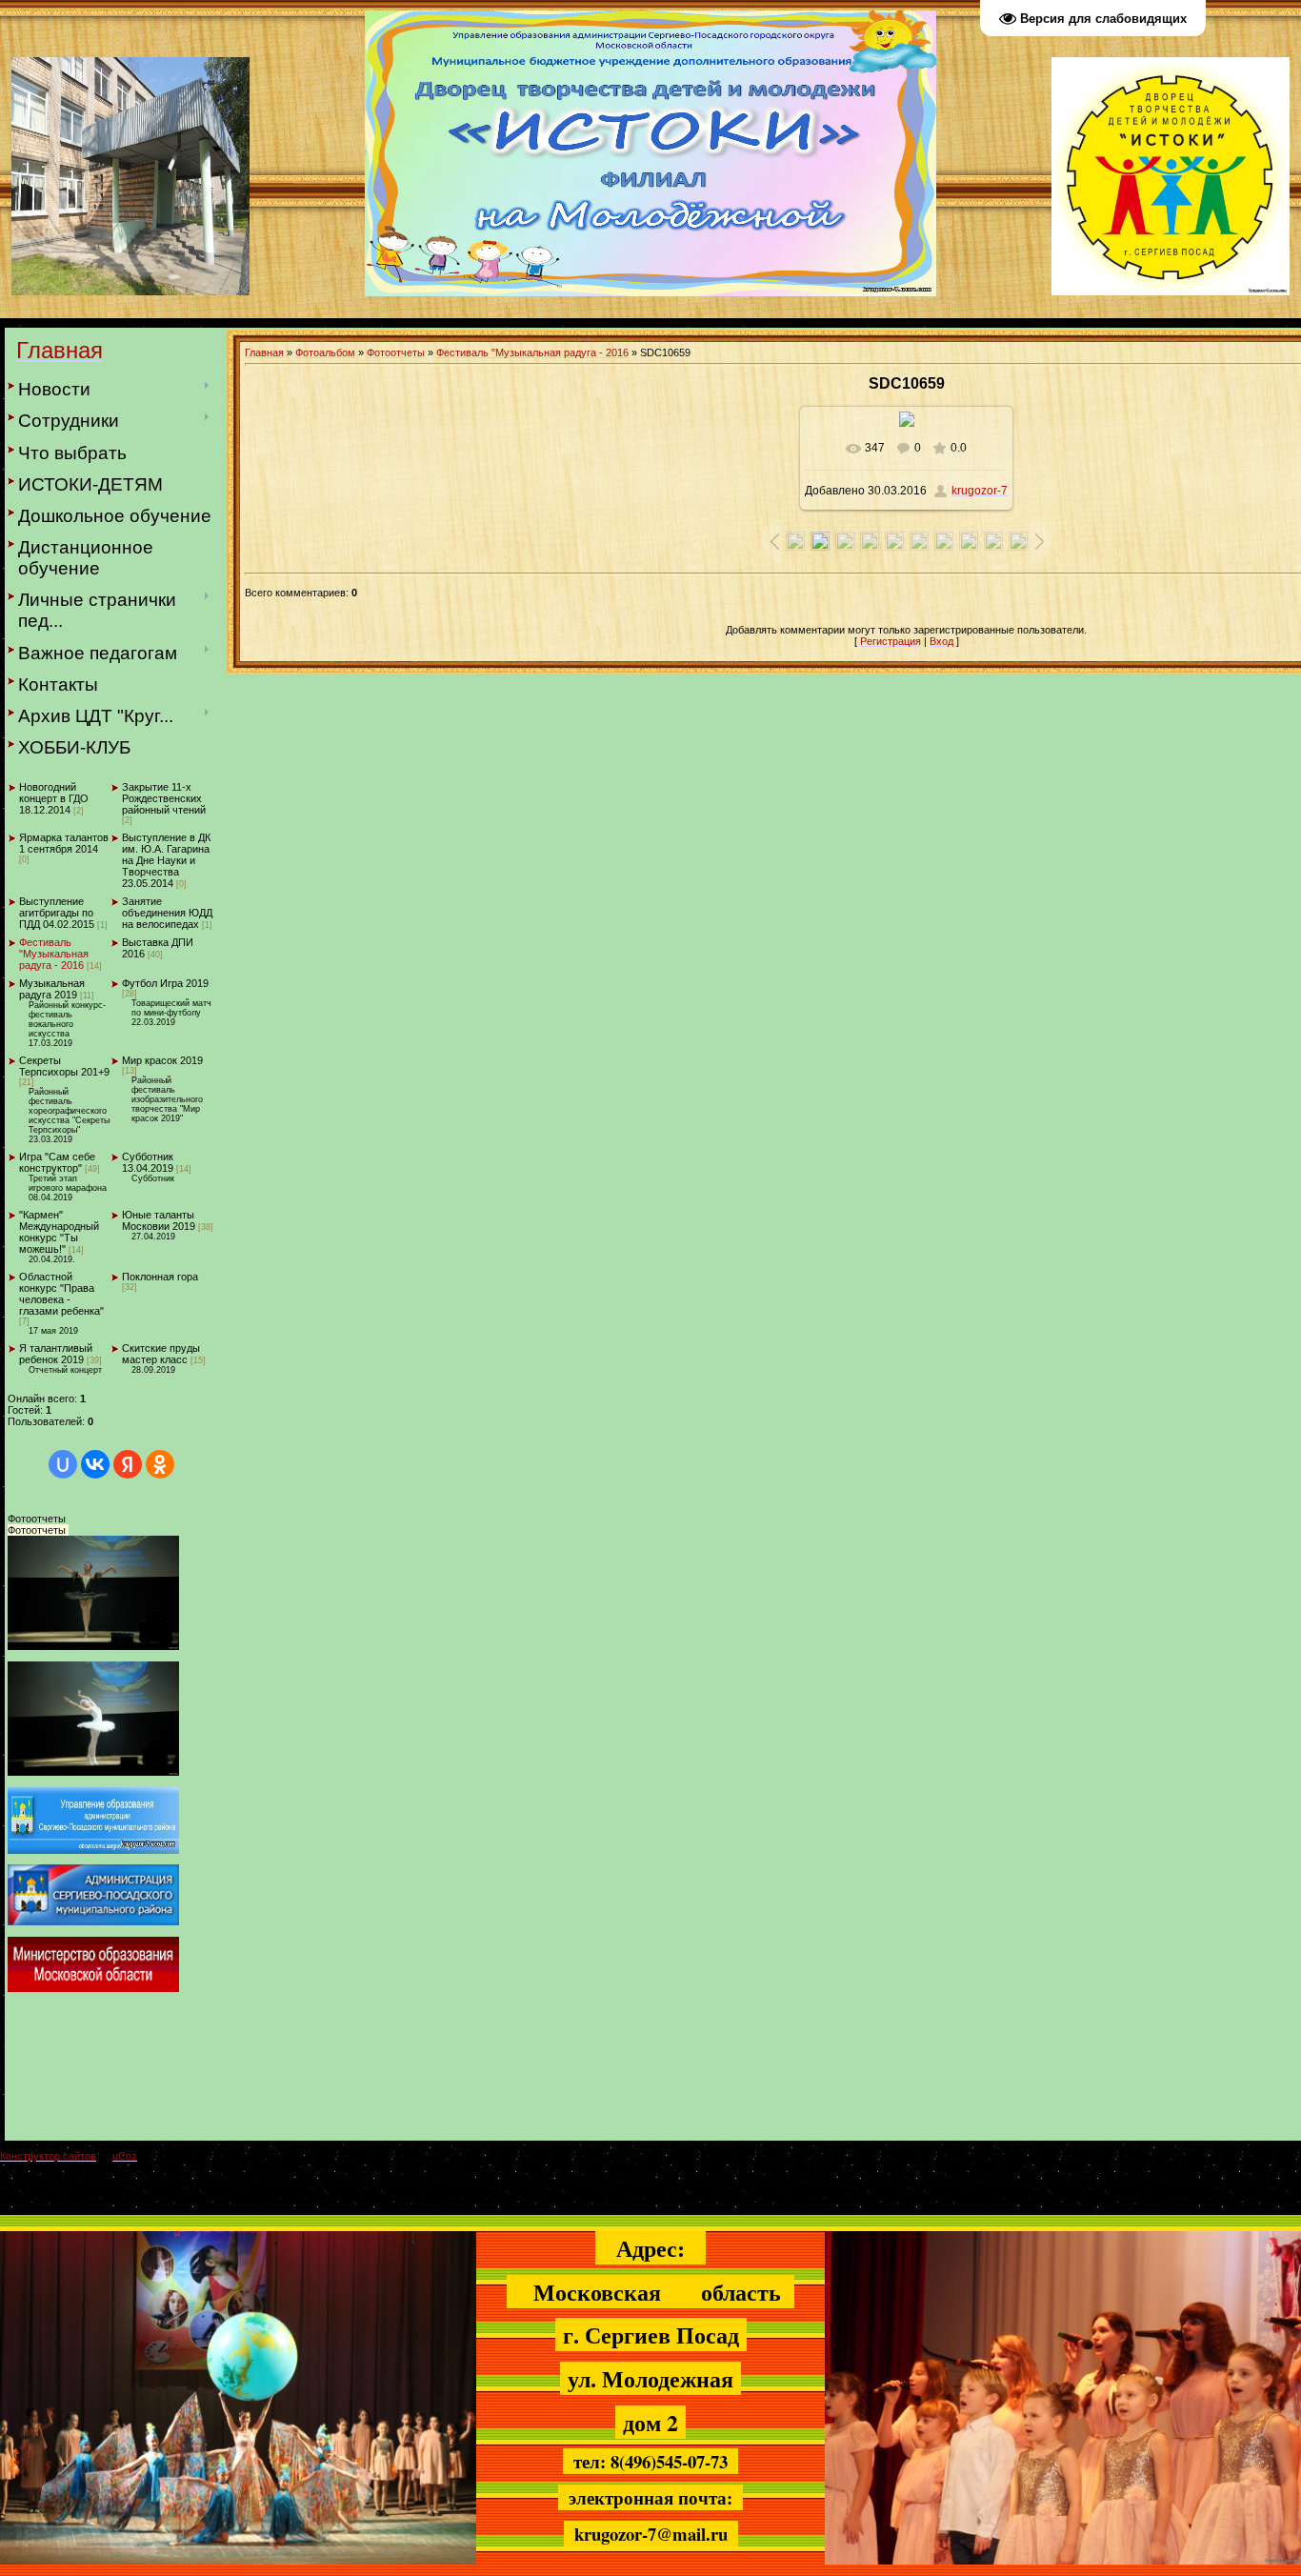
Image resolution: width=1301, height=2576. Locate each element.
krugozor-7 (980, 491)
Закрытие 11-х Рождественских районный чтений (164, 798)
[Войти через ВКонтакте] (95, 1464)
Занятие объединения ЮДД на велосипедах (167, 913)
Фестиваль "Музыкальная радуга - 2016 (54, 954)
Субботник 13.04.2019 (148, 1162)
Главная (264, 352)
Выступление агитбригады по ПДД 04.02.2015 (57, 913)
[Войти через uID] (63, 1464)
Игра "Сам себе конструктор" (57, 1162)
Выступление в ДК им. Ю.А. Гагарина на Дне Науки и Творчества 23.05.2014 (166, 860)
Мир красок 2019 (162, 1060)
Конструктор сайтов (48, 2156)
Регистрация (891, 641)
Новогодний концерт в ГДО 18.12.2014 (54, 798)
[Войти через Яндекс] (128, 1464)
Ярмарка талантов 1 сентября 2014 (64, 843)
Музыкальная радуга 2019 (52, 989)
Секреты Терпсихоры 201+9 (64, 1066)
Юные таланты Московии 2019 (159, 1220)
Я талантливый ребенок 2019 (56, 1354)
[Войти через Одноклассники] (160, 1464)
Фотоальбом (325, 352)
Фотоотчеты (396, 352)
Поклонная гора (160, 1277)
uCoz (125, 2156)
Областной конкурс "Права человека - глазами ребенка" (61, 1294)
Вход (941, 641)
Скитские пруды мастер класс (161, 1354)
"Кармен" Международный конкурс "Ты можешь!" (59, 1232)
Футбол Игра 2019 (165, 983)
